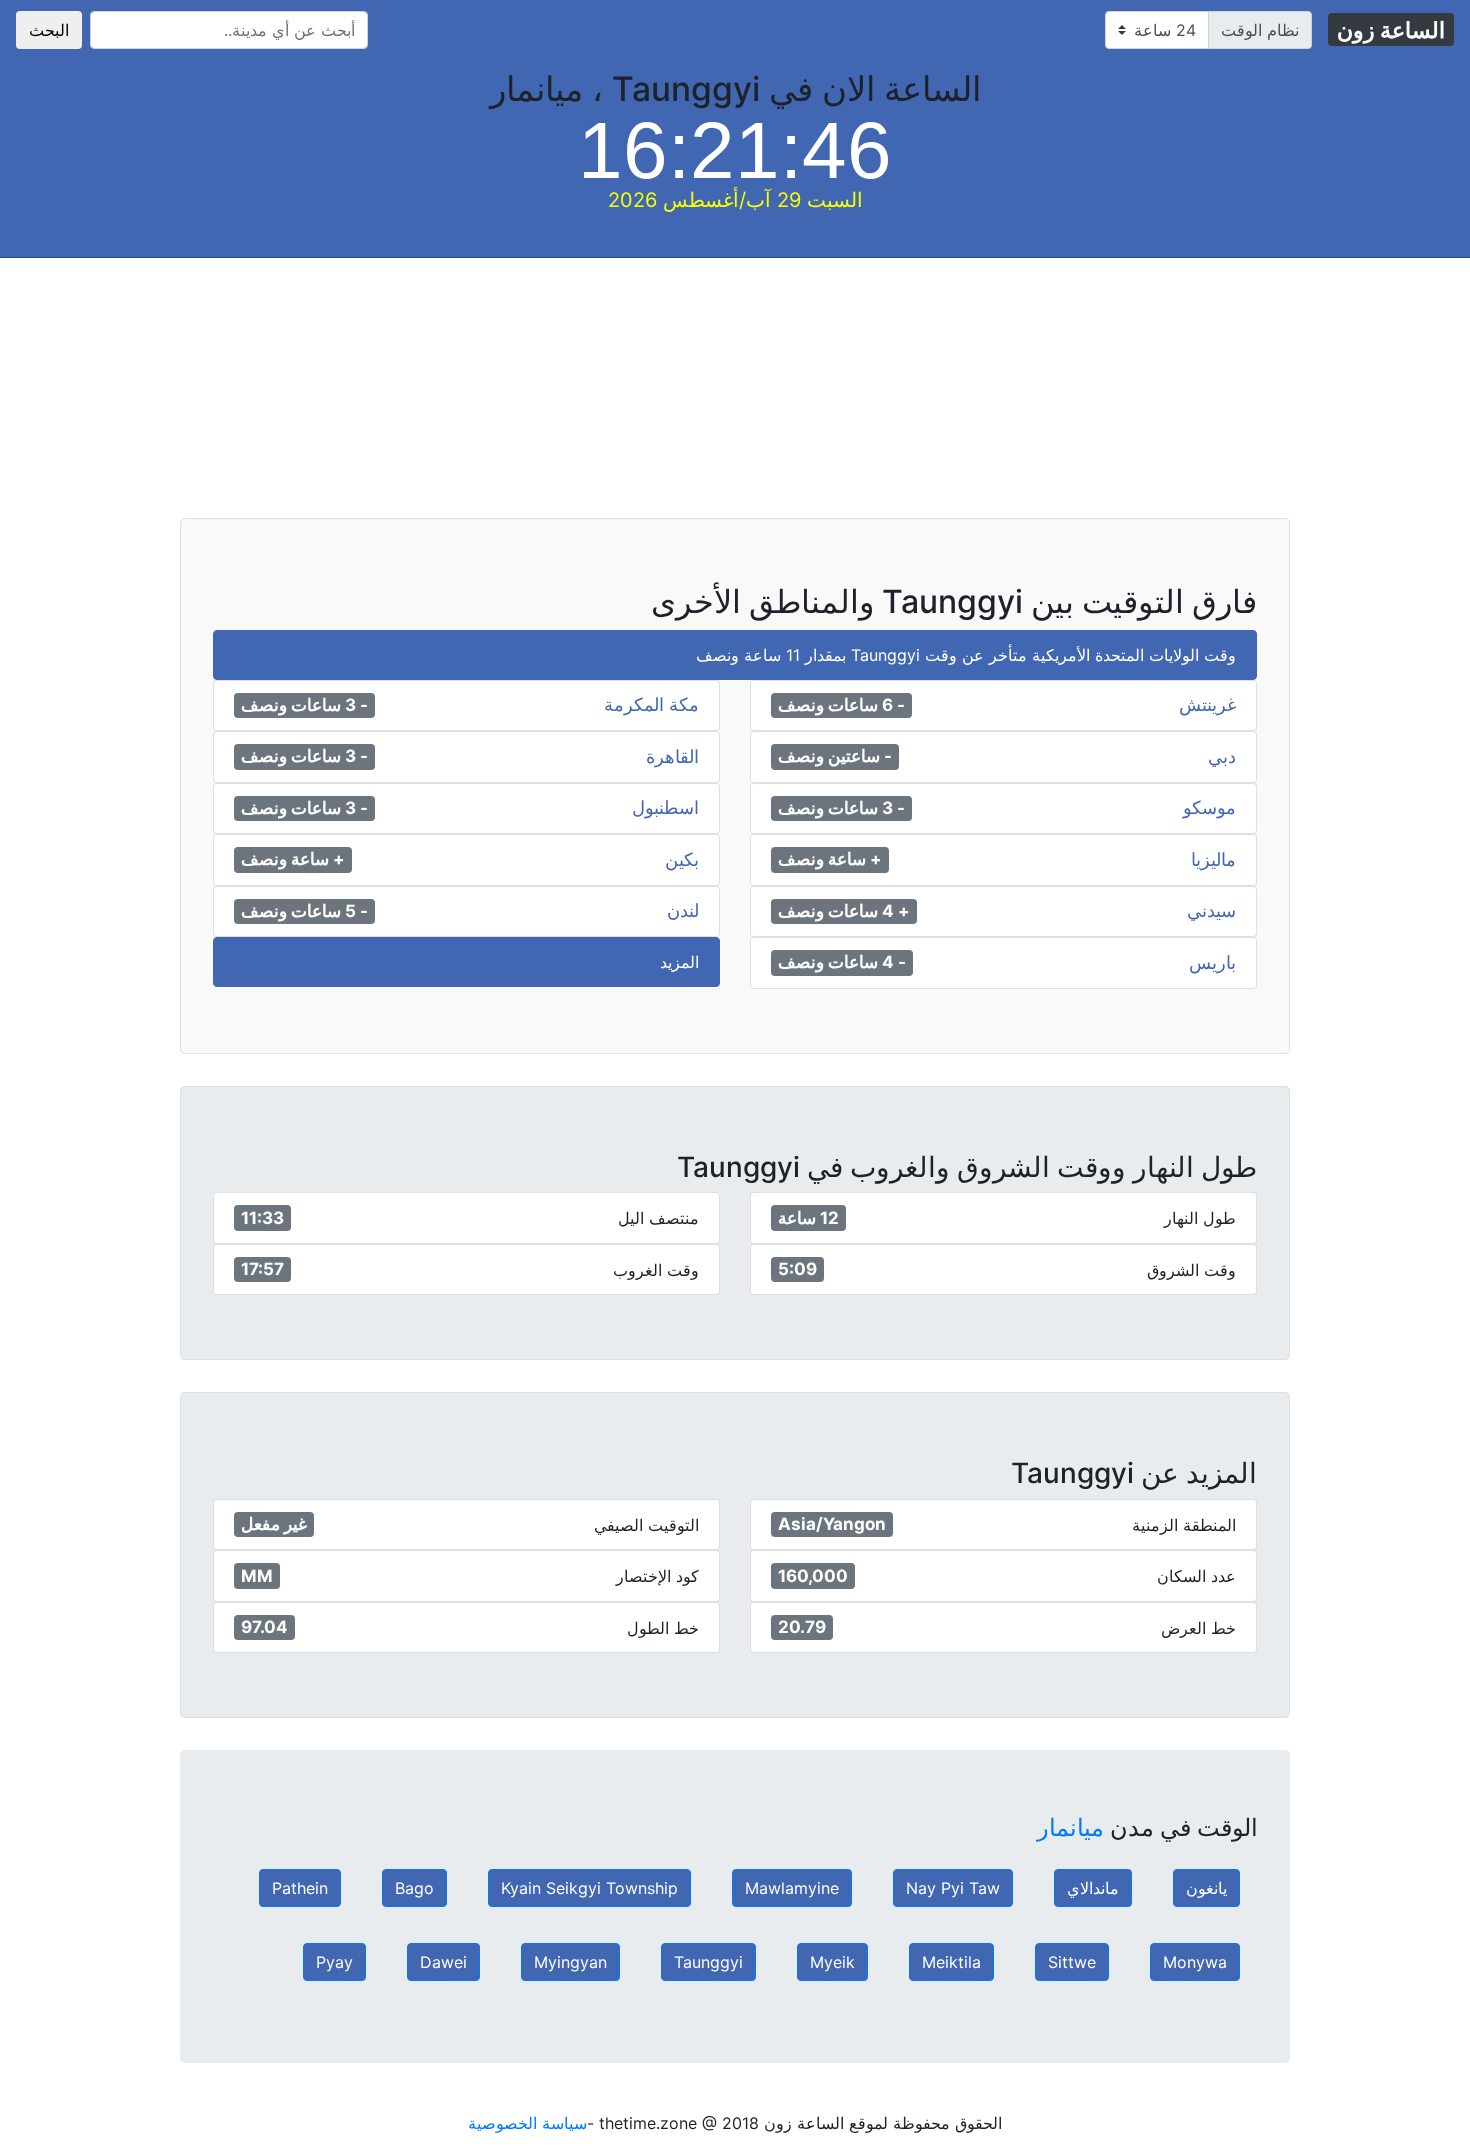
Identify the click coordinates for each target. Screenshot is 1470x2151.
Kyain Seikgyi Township (589, 1888)
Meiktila (951, 1962)
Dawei (443, 1962)
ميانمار (1070, 1827)
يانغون (1206, 1888)
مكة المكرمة (651, 705)
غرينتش (1207, 705)
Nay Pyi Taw (953, 1888)
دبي (1222, 757)
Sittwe (1072, 1962)
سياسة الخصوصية (527, 2123)
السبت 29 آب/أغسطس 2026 (735, 200)
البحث (49, 30)
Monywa (1195, 1962)
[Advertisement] (870, 398)
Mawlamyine (792, 1888)
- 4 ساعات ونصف (842, 962)
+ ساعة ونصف (830, 859)
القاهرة (672, 757)
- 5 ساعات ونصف (304, 911)
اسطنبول (665, 808)
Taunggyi (708, 1962)
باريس (1212, 963)
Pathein (300, 1888)
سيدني (1211, 911)
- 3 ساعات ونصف (304, 705)
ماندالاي (1093, 1888)
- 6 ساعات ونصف (841, 705)
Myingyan (570, 1962)
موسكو (1209, 808)
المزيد (679, 962)
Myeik (832, 1962)
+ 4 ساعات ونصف (844, 911)
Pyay (334, 1962)
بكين (682, 860)
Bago (414, 1888)
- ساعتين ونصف (835, 756)
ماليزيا (1213, 860)
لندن (683, 911)
